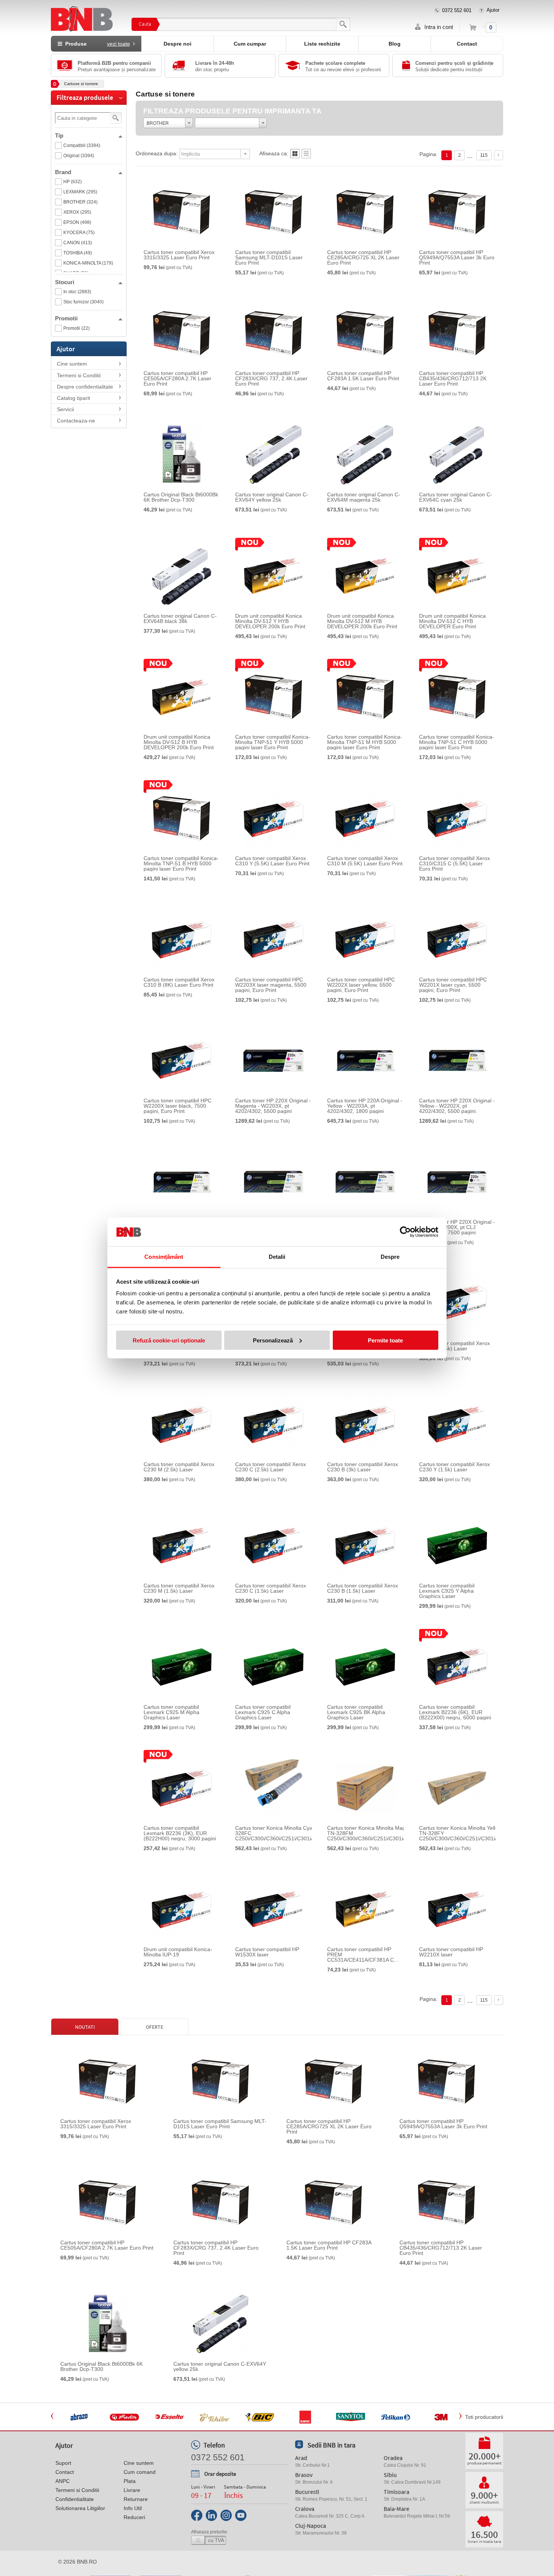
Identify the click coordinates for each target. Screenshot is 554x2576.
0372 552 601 (457, 10)
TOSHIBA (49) (78, 253)
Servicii (65, 409)
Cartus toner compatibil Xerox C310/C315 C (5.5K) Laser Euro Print (455, 863)
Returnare (136, 2499)
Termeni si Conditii (79, 375)
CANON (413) (78, 243)
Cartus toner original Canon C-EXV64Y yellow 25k (272, 497)
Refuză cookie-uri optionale (169, 1340)
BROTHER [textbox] (158, 123)
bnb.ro (87, 2562)
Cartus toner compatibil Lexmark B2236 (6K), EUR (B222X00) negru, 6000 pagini (455, 1712)
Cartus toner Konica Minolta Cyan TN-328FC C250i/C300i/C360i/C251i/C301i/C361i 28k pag (281, 1833)
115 (484, 155)
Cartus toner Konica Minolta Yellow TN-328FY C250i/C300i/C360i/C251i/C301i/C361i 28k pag (465, 1833)
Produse (96, 44)
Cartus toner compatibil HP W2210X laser (451, 1952)
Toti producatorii (484, 2417)
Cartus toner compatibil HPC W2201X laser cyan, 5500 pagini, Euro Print (453, 985)
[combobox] (168, 123)
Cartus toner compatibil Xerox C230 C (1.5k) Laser (271, 1588)
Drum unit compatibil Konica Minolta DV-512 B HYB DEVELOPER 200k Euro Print (179, 742)
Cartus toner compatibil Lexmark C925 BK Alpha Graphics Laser (356, 1712)
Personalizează (273, 1340)
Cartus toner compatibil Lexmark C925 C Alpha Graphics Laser (263, 1712)
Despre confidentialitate (85, 387)
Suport (63, 2463)
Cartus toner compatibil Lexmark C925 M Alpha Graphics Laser (171, 1712)
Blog (395, 44)
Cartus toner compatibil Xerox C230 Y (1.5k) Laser (455, 1467)
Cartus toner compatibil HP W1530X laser (267, 1952)
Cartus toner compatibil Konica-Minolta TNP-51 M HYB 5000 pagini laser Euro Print (365, 742)
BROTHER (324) (80, 202)
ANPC (63, 2481)
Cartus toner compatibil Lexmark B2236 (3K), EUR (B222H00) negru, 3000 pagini (180, 1833)
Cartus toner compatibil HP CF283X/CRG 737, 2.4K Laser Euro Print (271, 378)
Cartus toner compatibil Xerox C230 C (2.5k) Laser (271, 1467)
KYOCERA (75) (79, 233)
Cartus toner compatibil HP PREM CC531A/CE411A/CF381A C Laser (360, 1955)
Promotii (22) (77, 328)
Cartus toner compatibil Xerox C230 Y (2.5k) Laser (455, 1346)
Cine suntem (72, 364)
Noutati (85, 2027)
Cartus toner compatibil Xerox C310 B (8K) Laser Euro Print (179, 982)
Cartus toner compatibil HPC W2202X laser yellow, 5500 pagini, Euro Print (361, 985)
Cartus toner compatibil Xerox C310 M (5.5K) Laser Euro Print (365, 861)
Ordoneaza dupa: (157, 153)
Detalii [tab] (277, 1257)
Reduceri (134, 2517)
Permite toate (385, 1340)
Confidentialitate (75, 2499)
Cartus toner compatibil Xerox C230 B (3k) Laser (363, 1467)
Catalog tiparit (73, 398)
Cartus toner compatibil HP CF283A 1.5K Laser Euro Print (363, 376)
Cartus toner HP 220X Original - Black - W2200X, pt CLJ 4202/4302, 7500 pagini (457, 1227)
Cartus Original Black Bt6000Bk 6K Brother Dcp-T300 (181, 497)
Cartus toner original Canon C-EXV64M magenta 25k (364, 497)
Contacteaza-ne (76, 421)
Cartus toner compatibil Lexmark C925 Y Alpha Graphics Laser (447, 1591)
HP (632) (73, 182)
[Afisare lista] (306, 156)
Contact (467, 44)
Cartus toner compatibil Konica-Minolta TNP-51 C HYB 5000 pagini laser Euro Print (457, 742)
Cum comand (140, 2472)
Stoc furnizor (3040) (83, 302)
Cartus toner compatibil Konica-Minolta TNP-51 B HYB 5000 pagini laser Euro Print (181, 863)
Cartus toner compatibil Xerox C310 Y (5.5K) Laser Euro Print (272, 861)
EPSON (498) (77, 222)
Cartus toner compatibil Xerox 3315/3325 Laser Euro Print (179, 255)
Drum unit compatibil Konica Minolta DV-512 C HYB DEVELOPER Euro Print (452, 621)
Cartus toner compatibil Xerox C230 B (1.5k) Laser (363, 1588)
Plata (130, 2481)
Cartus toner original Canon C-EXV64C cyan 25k (456, 497)
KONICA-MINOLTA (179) (88, 263)
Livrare (132, 2490)
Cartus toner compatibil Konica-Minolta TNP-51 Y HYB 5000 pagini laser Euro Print (273, 742)
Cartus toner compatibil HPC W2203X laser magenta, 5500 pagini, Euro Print (271, 985)
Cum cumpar (250, 44)
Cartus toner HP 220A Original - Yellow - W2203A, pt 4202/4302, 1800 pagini (365, 1106)
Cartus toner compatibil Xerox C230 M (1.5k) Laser (179, 1588)
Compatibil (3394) (82, 145)
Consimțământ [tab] (164, 1257)
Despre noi (178, 44)
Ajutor (493, 10)
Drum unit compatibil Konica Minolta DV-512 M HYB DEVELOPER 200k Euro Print (362, 621)
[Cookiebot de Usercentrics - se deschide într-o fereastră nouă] (405, 1232)
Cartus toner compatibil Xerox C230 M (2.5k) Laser (179, 1467)
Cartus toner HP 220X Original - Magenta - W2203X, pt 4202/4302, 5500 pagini (273, 1106)
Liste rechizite (322, 44)
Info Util (133, 2508)
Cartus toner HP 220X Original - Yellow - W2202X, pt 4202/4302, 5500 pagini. (457, 1106)
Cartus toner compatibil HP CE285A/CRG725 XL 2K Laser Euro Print (363, 257)
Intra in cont (439, 27)
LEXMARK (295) (80, 192)
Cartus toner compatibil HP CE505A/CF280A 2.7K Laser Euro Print (178, 378)
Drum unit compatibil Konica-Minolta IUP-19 (178, 1952)
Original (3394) (79, 156)
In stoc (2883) (77, 292)
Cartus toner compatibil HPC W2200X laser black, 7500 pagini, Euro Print (178, 1106)
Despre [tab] (390, 1257)
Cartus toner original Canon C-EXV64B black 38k (180, 618)
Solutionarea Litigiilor (80, 2508)
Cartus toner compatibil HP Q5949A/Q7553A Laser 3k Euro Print (457, 257)
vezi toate (119, 44)
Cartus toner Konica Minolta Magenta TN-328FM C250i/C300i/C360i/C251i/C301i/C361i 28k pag (373, 1833)
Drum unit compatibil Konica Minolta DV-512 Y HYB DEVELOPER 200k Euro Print (270, 621)
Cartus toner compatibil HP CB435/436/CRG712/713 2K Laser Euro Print (453, 378)
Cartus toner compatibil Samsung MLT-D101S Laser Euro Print (269, 257)
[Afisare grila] (295, 156)
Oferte (155, 2027)
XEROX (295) (77, 212)
